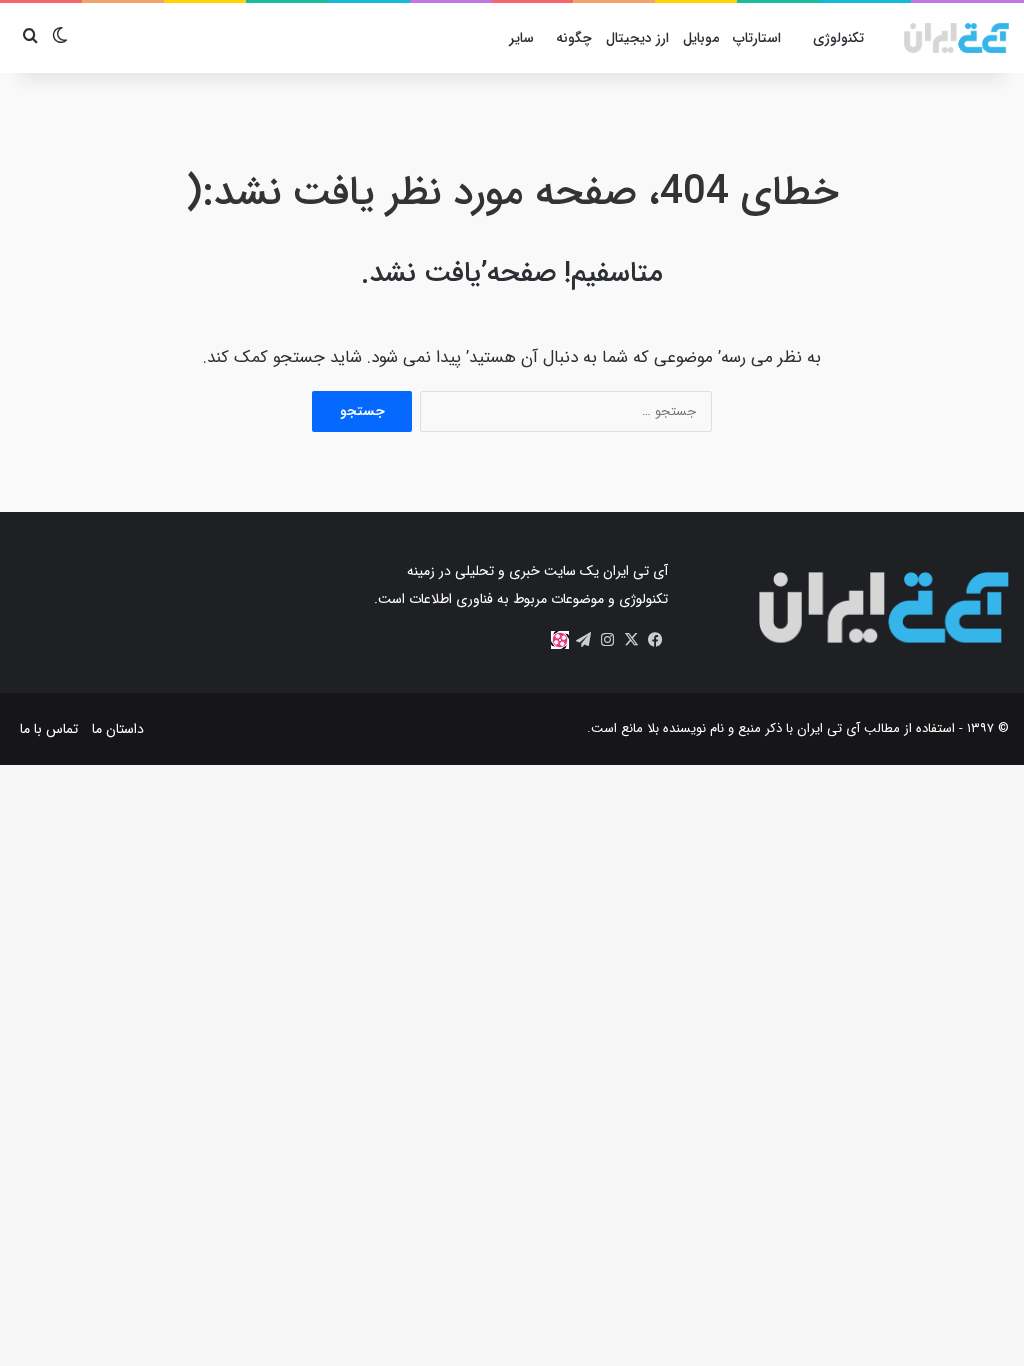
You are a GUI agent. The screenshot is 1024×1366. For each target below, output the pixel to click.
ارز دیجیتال (637, 38)
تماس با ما (49, 729)
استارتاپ (757, 38)
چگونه (574, 38)
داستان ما (118, 729)
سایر (521, 38)
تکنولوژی (838, 38)
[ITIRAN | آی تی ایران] (956, 38)
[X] (632, 640)
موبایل (701, 38)
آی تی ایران (828, 728)
